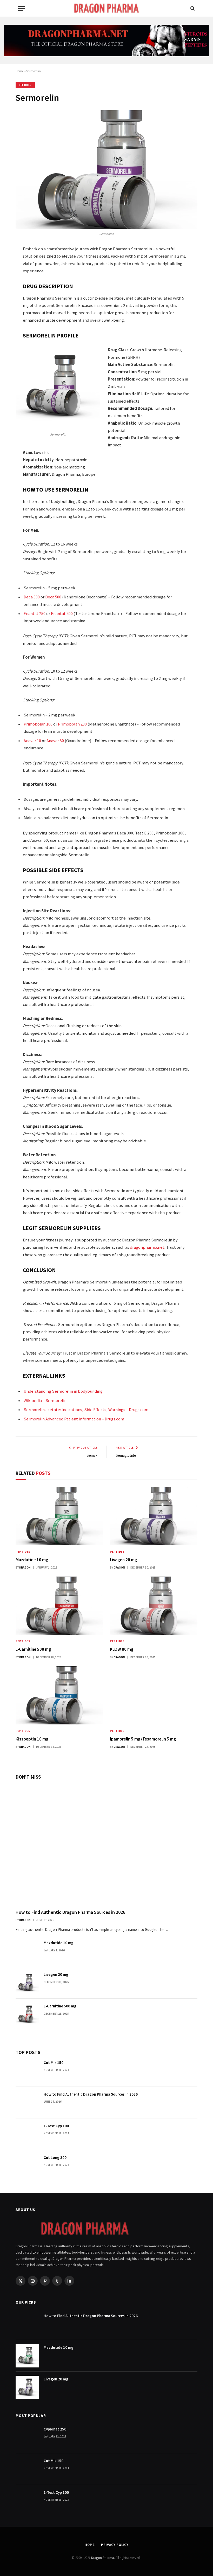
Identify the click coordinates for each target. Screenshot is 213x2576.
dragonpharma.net (147, 1247)
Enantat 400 (62, 614)
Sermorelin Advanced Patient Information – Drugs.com (74, 1419)
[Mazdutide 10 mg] (59, 1516)
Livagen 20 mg (124, 1560)
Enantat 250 (35, 614)
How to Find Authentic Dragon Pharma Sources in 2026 (70, 1912)
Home (20, 71)
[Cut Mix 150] (27, 2071)
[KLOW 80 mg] (154, 1606)
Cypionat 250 (55, 2429)
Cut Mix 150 (54, 2063)
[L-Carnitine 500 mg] (59, 1606)
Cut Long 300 (55, 2157)
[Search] (192, 8)
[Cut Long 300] (27, 2166)
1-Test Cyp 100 (56, 2126)
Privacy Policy (115, 2545)
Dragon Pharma (103, 2558)
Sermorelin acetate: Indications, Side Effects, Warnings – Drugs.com (86, 1410)
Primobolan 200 (72, 724)
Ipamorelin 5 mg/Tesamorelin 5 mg (143, 1739)
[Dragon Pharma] (106, 8)
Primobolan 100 (38, 724)
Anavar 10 (32, 741)
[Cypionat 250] (27, 2437)
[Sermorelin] (106, 170)
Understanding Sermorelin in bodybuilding (63, 1391)
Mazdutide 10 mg (32, 1560)
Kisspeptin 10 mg (32, 1739)
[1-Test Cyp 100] (27, 2134)
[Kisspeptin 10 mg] (59, 1696)
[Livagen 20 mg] (154, 1516)
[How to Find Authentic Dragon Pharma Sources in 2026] (106, 1844)
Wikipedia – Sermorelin (45, 1401)
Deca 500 (53, 597)
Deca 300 (32, 597)
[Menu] (22, 8)
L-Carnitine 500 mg (33, 1649)
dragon (25, 1567)
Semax (92, 1455)
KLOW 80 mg (122, 1649)
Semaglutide (126, 1455)
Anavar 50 (55, 741)
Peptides (25, 85)
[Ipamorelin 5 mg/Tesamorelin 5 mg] (154, 1696)
